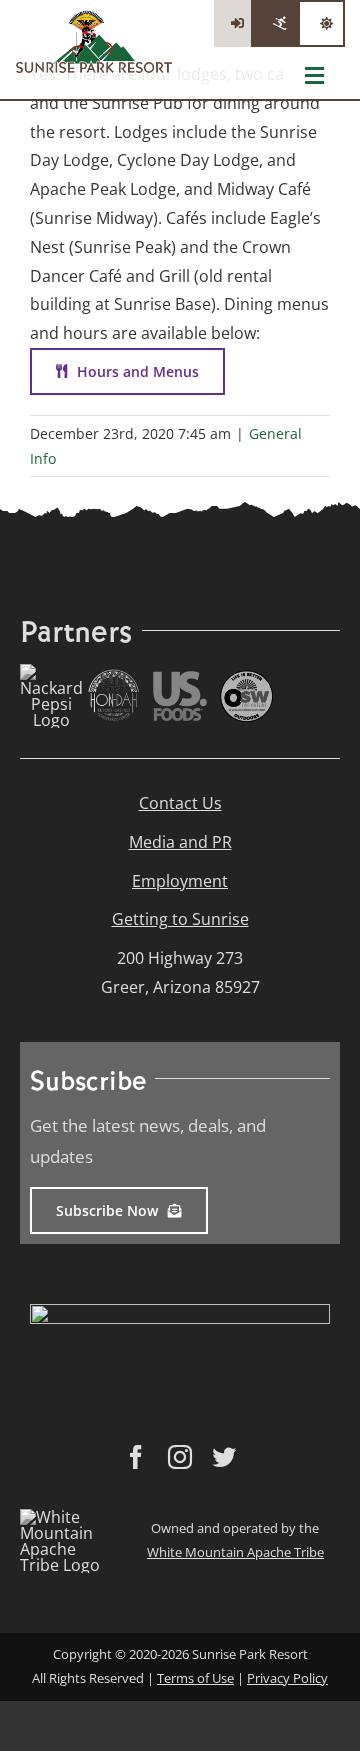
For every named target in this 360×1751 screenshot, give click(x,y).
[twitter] (224, 1457)
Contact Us (180, 803)
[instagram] (180, 1457)
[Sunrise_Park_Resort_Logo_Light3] (180, 1312)
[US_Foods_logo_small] (180, 679)
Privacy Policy (287, 1678)
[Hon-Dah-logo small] (114, 677)
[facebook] (136, 1457)
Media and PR (180, 842)
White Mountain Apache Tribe (235, 1552)
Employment (180, 881)
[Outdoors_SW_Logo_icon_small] (247, 678)
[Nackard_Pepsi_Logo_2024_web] (51, 672)
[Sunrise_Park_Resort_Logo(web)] (94, 18)
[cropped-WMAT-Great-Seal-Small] (69, 1517)
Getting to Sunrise (180, 919)
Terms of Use (195, 1678)
